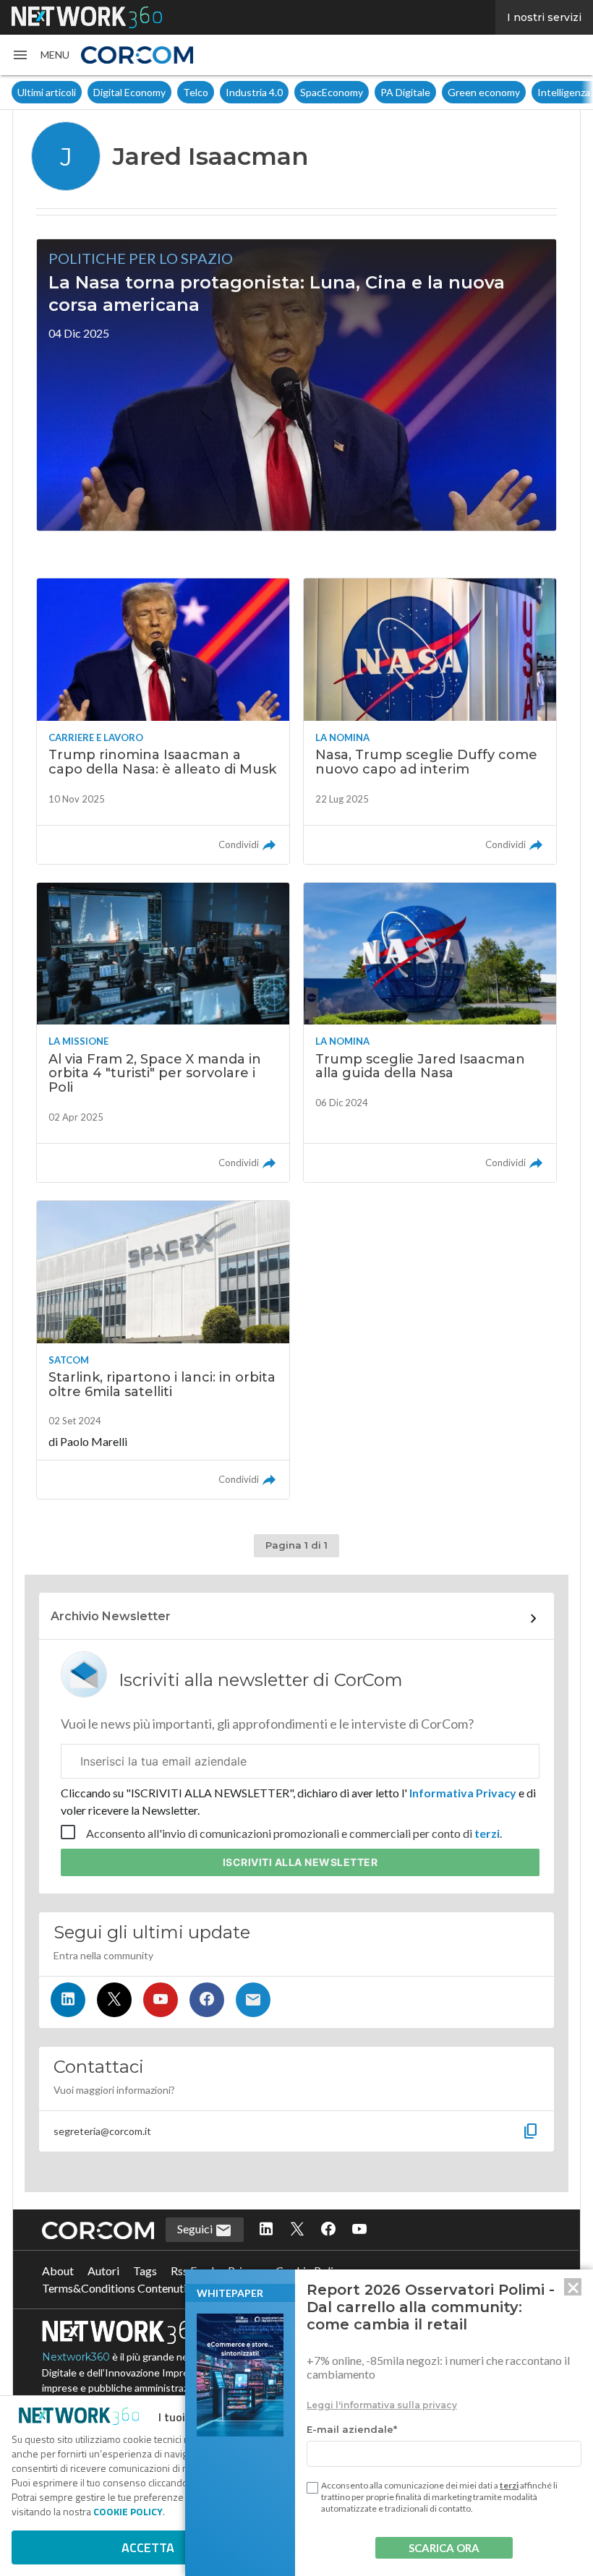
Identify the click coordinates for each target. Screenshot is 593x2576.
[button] (40, 55)
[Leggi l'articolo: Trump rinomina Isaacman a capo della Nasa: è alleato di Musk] (163, 721)
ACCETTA (148, 2547)
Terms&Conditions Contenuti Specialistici (145, 2288)
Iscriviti (300, 1862)
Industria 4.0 (254, 92)
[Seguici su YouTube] (161, 2000)
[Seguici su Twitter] (114, 2000)
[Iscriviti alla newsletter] (253, 2000)
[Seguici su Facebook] (207, 2000)
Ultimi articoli (47, 92)
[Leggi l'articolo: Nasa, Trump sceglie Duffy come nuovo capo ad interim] (430, 721)
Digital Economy (129, 92)
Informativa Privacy (463, 1793)
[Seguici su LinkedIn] (68, 2000)
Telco (196, 92)
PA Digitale (405, 92)
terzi (487, 1833)
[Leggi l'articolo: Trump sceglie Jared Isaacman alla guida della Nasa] (430, 1032)
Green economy (484, 92)
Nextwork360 (76, 2357)
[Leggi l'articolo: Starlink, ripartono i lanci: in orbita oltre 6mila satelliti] (163, 1350)
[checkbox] (312, 2488)
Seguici (196, 2229)
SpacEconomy (332, 92)
